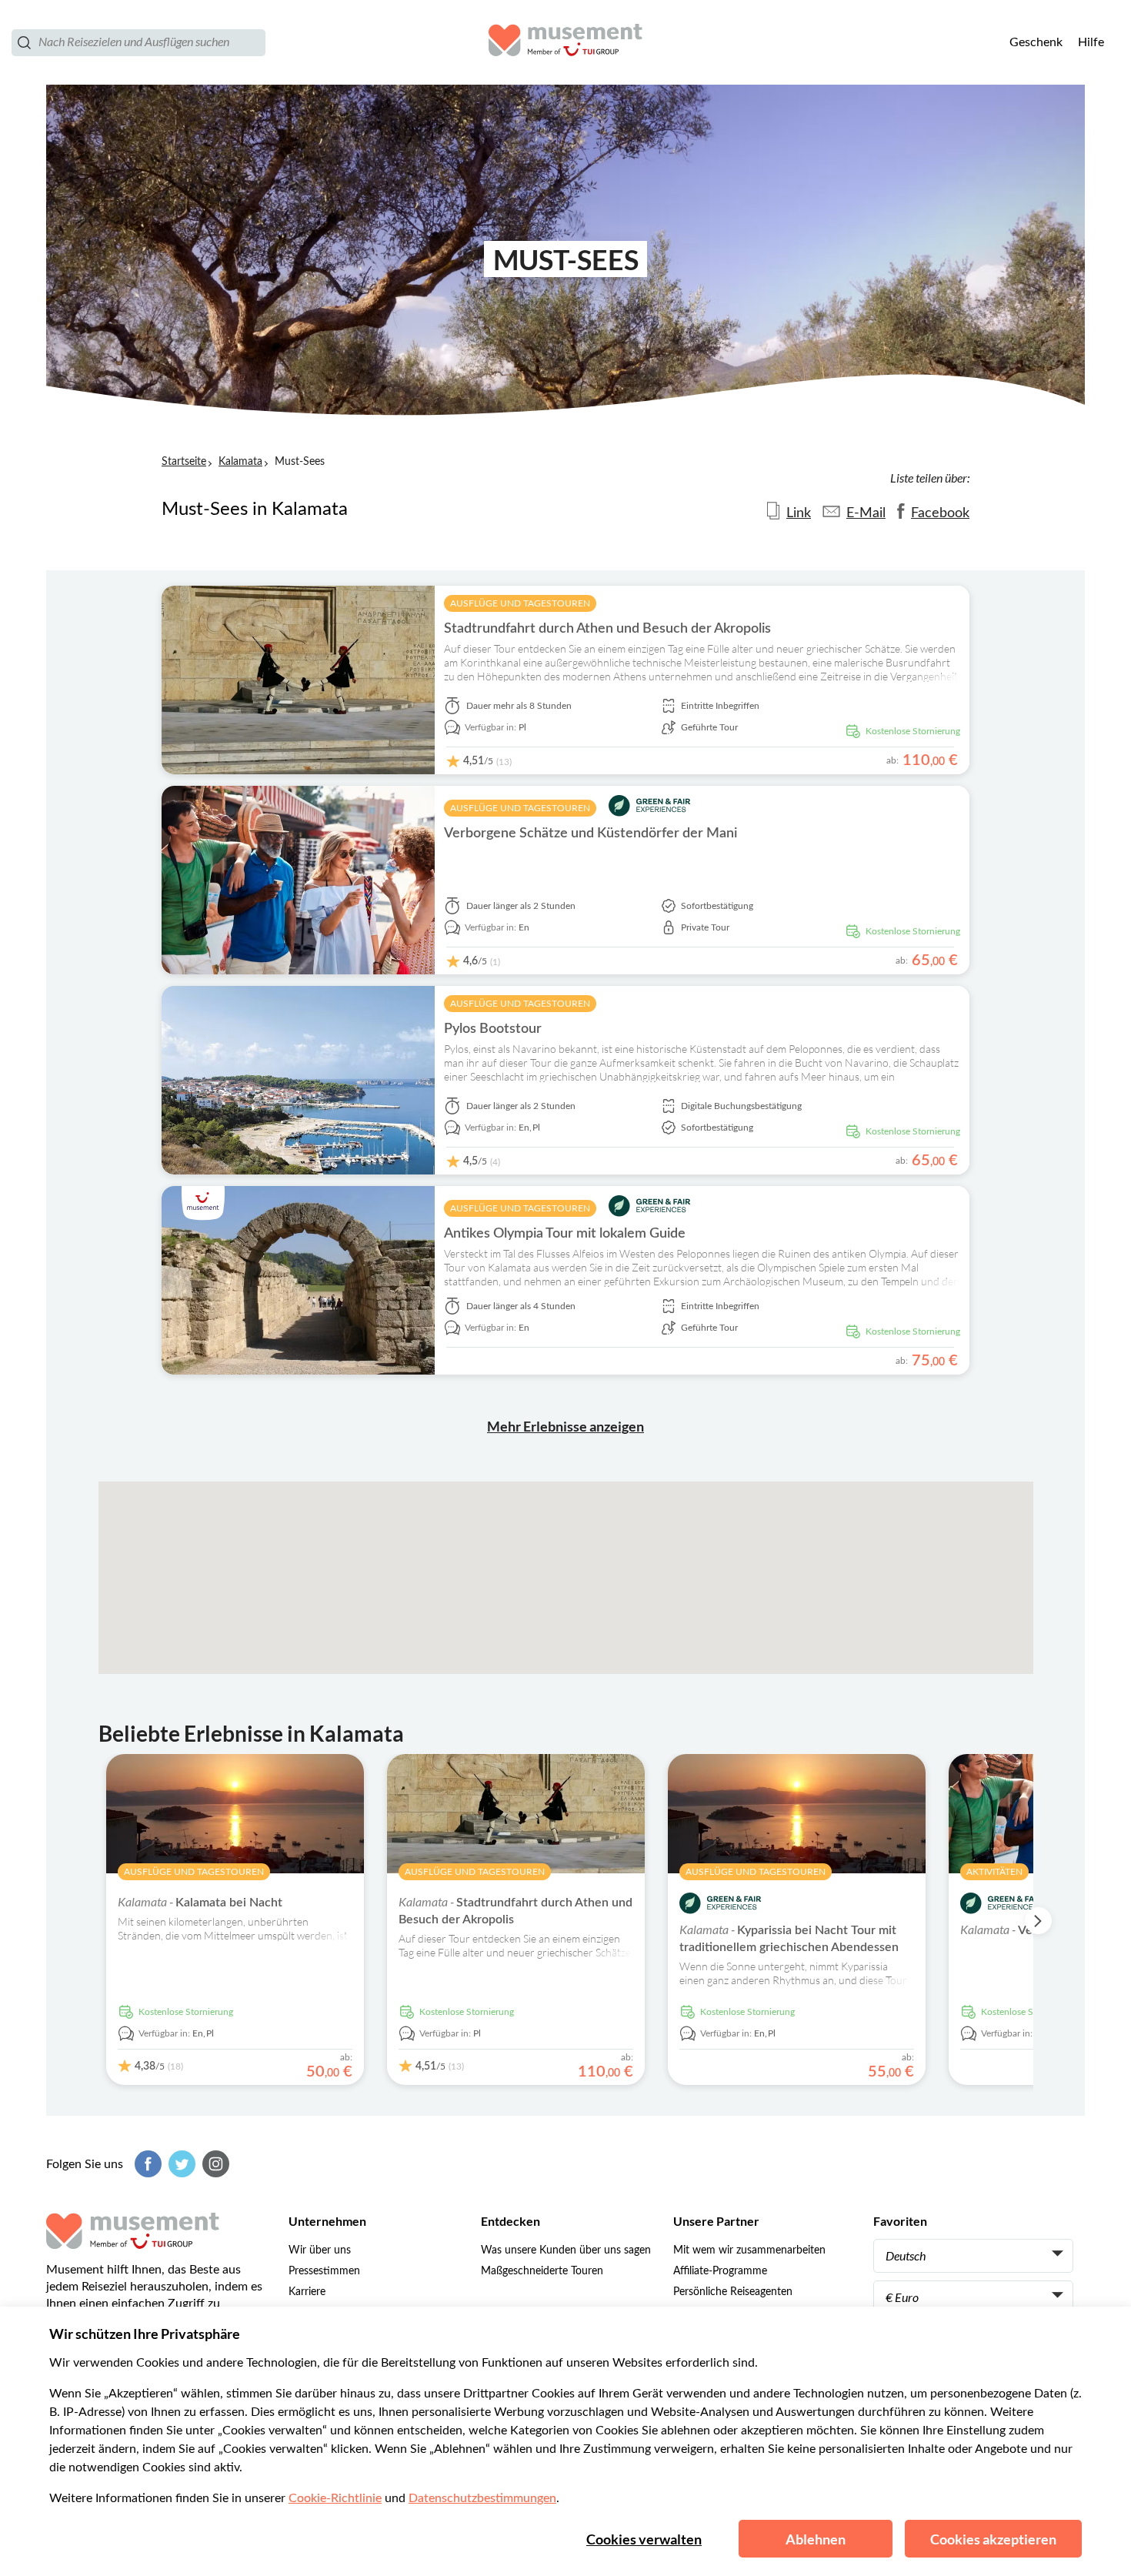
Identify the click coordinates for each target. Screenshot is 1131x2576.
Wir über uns (320, 2250)
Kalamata (240, 462)
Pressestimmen (324, 2271)
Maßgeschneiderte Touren (542, 2271)
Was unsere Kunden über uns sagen (566, 2250)
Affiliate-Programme (720, 2271)
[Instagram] (214, 2164)
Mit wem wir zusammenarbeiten (749, 2250)
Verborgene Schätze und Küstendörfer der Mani (591, 834)
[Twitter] (180, 2164)
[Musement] (565, 42)
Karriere (307, 2292)
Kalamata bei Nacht (200, 1903)
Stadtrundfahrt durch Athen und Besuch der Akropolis (607, 629)
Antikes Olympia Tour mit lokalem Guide (565, 1234)
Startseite (184, 462)
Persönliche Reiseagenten (733, 2292)
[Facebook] (146, 2164)
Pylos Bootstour (493, 1029)
